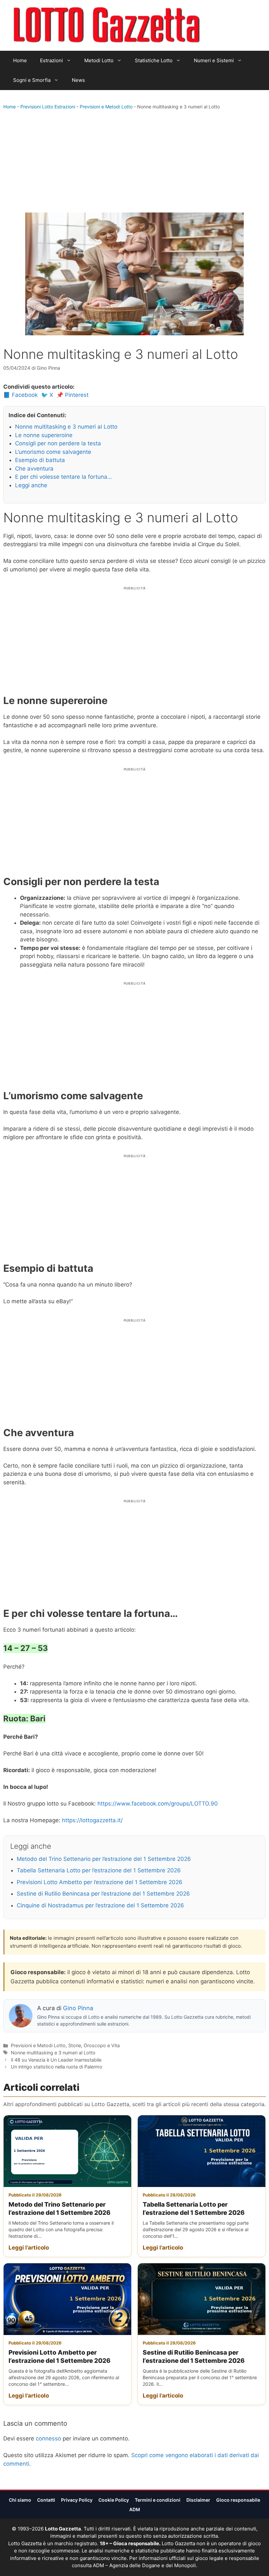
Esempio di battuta (40, 460)
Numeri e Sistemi (214, 60)
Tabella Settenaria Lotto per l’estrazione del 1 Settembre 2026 (99, 1870)
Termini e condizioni (158, 2500)
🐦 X (47, 395)
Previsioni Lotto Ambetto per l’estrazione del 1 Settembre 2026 (100, 1882)
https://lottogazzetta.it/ (92, 1820)
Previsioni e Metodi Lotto (106, 107)
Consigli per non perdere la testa (58, 443)
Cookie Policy (114, 2500)
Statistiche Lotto (154, 60)
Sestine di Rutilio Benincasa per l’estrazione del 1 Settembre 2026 (103, 1894)
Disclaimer (198, 2500)
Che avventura (34, 469)
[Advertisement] (134, 163)
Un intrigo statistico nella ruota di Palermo (57, 2067)
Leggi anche (31, 485)
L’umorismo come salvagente (53, 452)
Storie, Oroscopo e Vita (94, 2045)
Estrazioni (52, 60)
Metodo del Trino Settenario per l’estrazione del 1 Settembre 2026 (104, 1859)
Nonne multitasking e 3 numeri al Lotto (66, 427)
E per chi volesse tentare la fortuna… (63, 477)
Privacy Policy (77, 2500)
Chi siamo (20, 2500)
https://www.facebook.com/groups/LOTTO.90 (158, 1804)
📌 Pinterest (72, 395)
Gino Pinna (78, 2008)
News (78, 80)
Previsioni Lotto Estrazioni (48, 107)
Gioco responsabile (238, 2500)
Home (20, 60)
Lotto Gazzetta (226, 26)
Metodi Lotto (99, 60)
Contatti (46, 2500)
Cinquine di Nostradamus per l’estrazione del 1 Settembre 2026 (100, 1905)
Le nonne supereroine (44, 435)
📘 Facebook (21, 395)
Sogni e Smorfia (32, 80)
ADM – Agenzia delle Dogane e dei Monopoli (144, 2565)
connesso (48, 2438)
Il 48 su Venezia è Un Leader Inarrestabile (56, 2060)
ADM (135, 2509)
